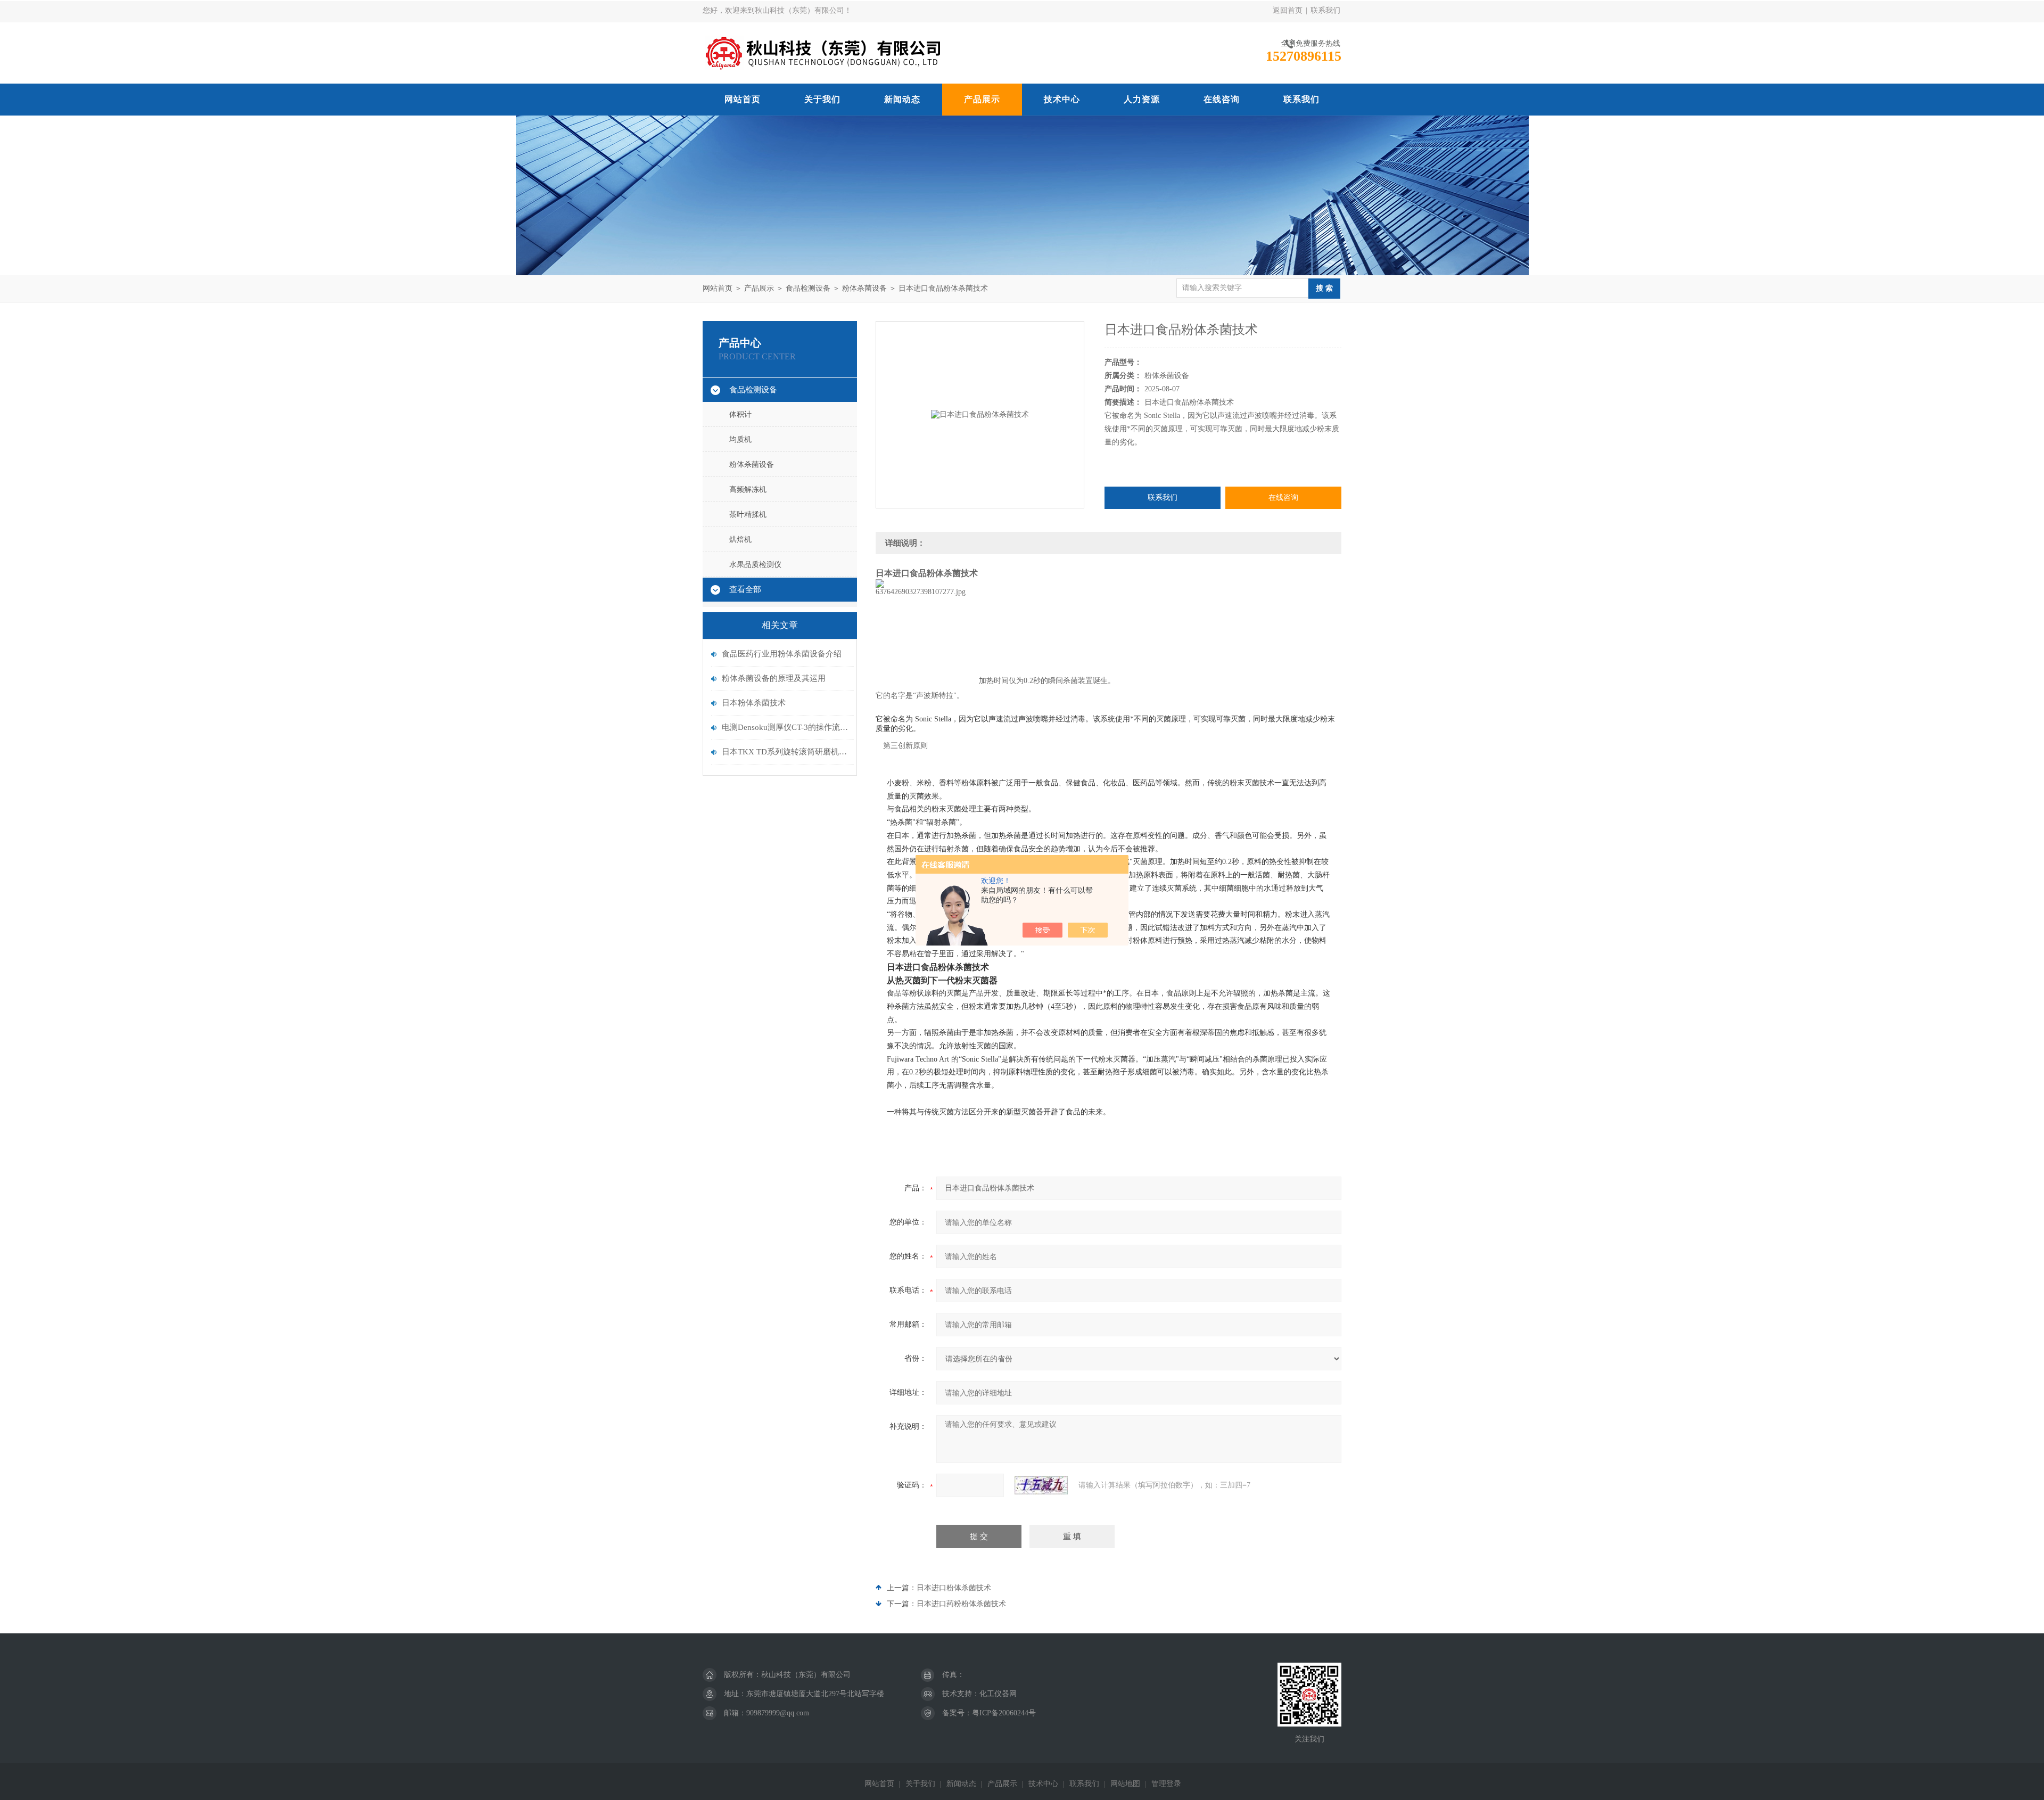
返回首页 (1288, 10)
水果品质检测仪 (755, 565)
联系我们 (1325, 10)
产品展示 (982, 99)
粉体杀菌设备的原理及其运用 (774, 678)
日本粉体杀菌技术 (754, 703)
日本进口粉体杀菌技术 (954, 1588)
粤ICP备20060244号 (1004, 1713)
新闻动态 (902, 99)
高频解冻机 (748, 490)
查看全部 (745, 589)
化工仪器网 (998, 1694)
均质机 (740, 439)
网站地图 (1125, 1784)
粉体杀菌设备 (864, 288)
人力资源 (1142, 99)
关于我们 (822, 99)
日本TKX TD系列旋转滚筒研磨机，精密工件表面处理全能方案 (785, 752)
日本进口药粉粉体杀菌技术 (961, 1604)
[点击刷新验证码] (1041, 1485)
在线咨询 (1222, 99)
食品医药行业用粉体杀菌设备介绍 (782, 654)
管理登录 (1166, 1784)
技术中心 (1062, 99)
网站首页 (743, 99)
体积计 (740, 414)
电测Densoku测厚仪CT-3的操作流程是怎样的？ (785, 727)
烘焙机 (740, 540)
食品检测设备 (808, 288)
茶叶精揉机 (748, 515)
